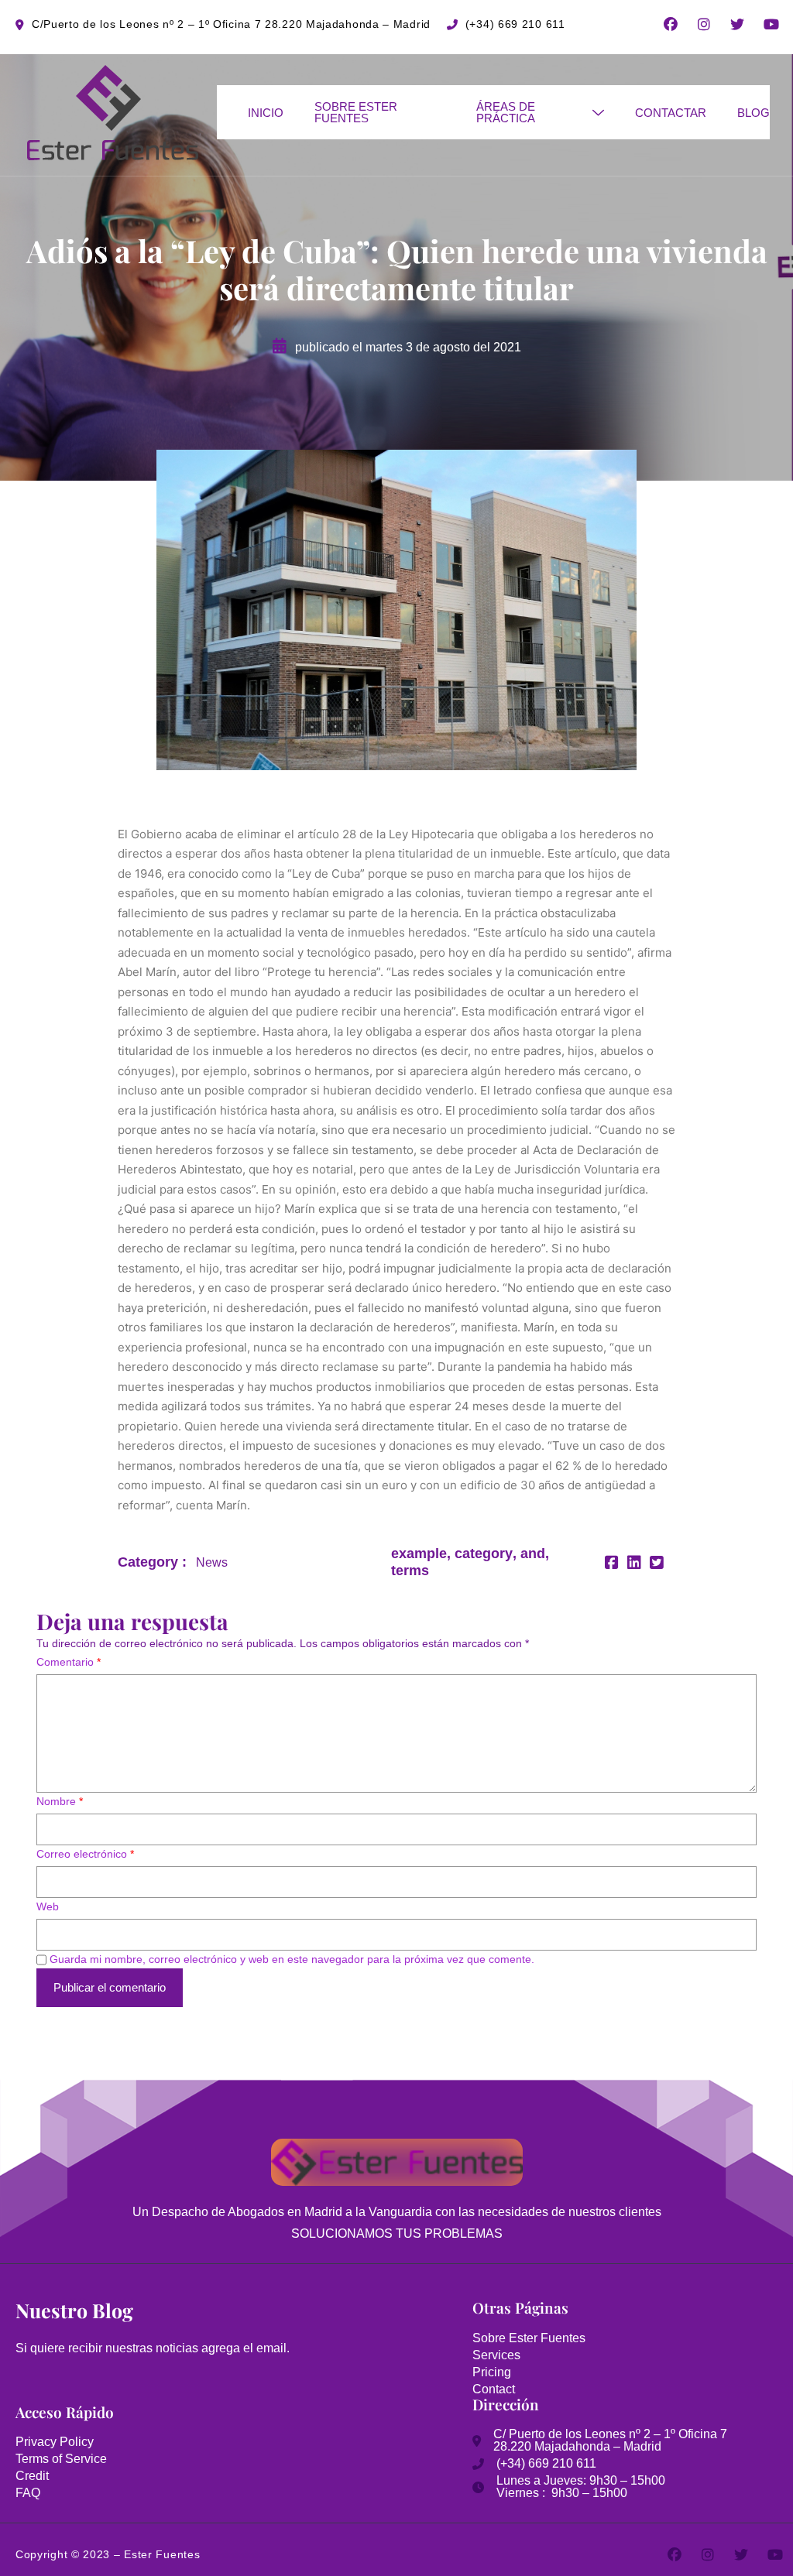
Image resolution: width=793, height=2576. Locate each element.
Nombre (60, 1801)
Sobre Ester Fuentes (356, 112)
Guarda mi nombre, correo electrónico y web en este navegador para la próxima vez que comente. (292, 1959)
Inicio (266, 113)
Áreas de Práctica (506, 112)
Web (48, 1906)
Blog (754, 113)
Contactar (671, 113)
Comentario (69, 1662)
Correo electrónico (85, 1854)
